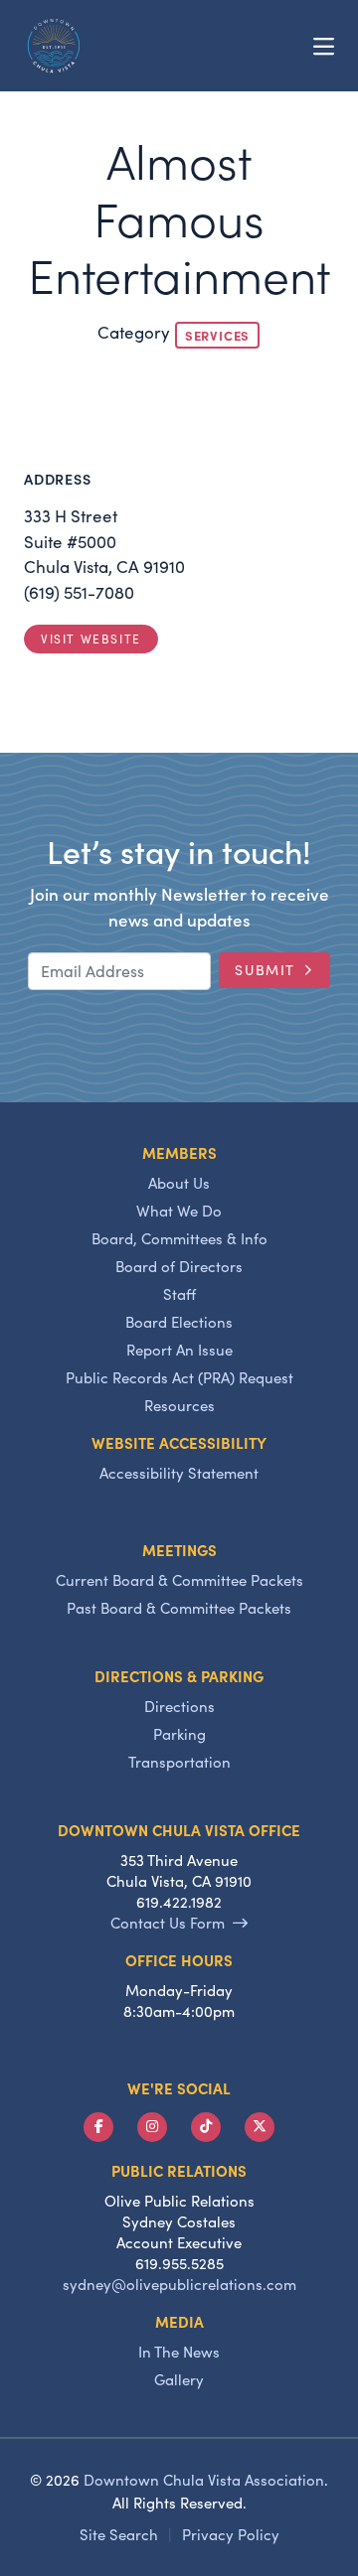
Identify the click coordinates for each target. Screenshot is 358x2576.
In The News (179, 2352)
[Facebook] (98, 2127)
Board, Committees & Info (179, 1238)
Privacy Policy (231, 2534)
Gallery (179, 2379)
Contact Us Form (168, 1923)
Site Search (119, 2534)
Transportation (179, 1762)
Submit (265, 970)
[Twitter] (260, 2127)
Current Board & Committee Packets (179, 1580)
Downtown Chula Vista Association (204, 2480)
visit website (91, 639)
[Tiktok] (206, 2127)
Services (217, 335)
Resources (179, 1405)
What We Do (179, 1211)
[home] (54, 46)
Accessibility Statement (179, 1473)
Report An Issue (179, 1350)
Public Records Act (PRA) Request (179, 1377)
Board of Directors (179, 1266)
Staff (179, 1294)
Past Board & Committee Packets (179, 1608)
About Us (179, 1183)
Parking (179, 1734)
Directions (179, 1706)
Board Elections (179, 1322)
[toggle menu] (324, 46)
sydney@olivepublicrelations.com (179, 2284)
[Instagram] (152, 2127)
